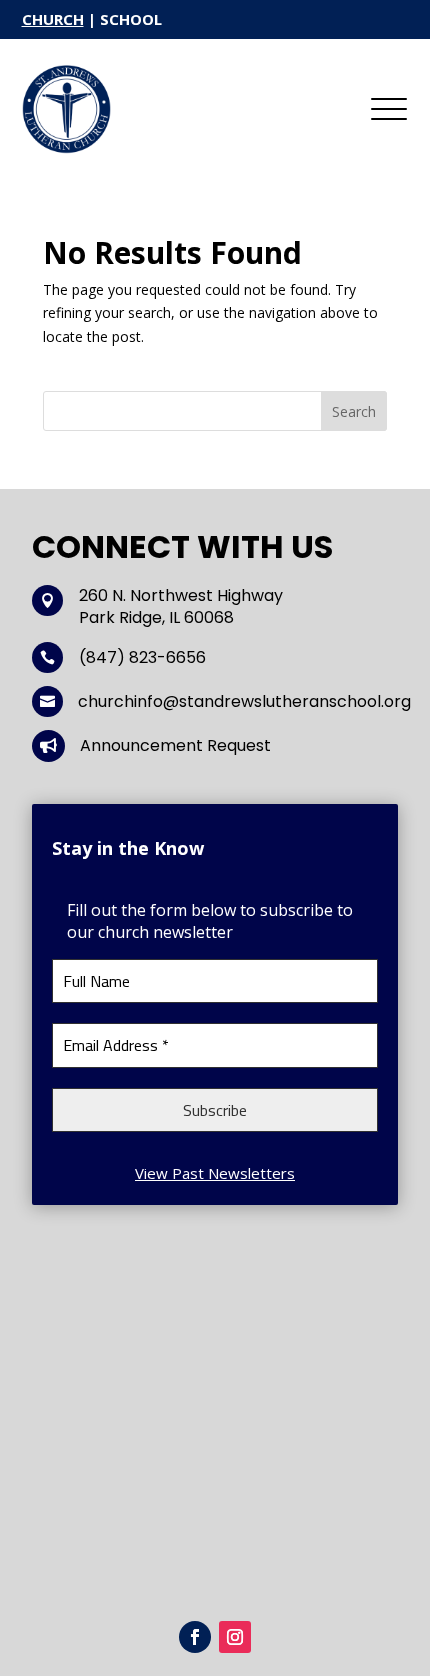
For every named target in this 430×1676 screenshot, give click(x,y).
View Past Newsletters (215, 1173)
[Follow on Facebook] (195, 1637)
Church (53, 19)
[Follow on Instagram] (235, 1637)
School (131, 19)
